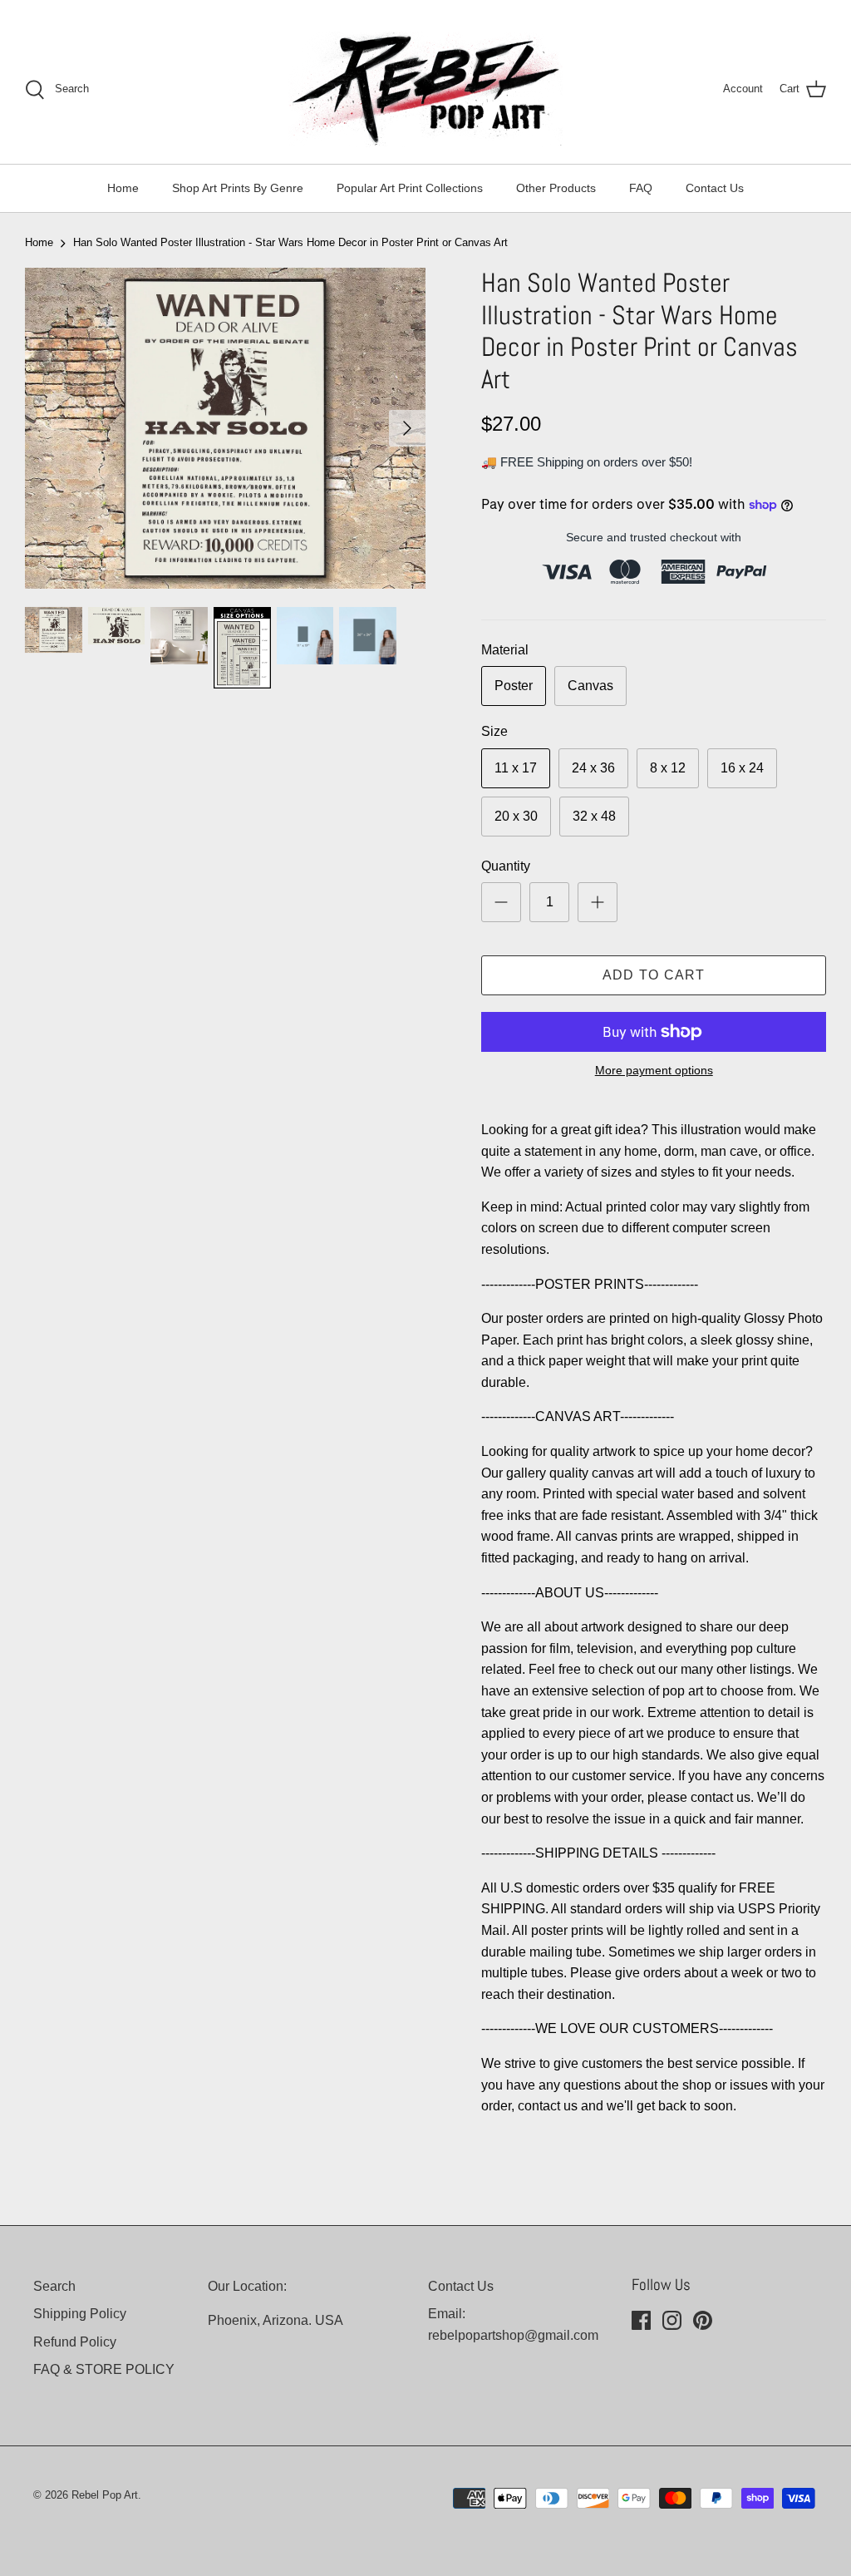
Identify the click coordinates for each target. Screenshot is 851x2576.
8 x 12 (668, 768)
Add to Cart (654, 975)
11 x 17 (516, 768)
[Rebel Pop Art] (425, 89)
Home (123, 188)
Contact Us (715, 188)
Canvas (590, 686)
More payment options (654, 1070)
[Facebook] (641, 2320)
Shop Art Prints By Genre (238, 188)
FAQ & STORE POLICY (104, 2369)
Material (505, 650)
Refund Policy (75, 2342)
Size (494, 731)
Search (54, 2286)
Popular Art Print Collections (410, 188)
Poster (514, 686)
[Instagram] (672, 2320)
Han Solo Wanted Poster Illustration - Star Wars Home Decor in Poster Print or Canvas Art (290, 242)
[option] (225, 428)
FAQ (641, 188)
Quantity (506, 866)
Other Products (556, 188)
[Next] (407, 428)
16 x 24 (742, 768)
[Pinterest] (703, 2320)
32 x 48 (594, 816)
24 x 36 (593, 768)
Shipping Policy (80, 2314)
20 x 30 (516, 816)
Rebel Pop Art (105, 2495)
